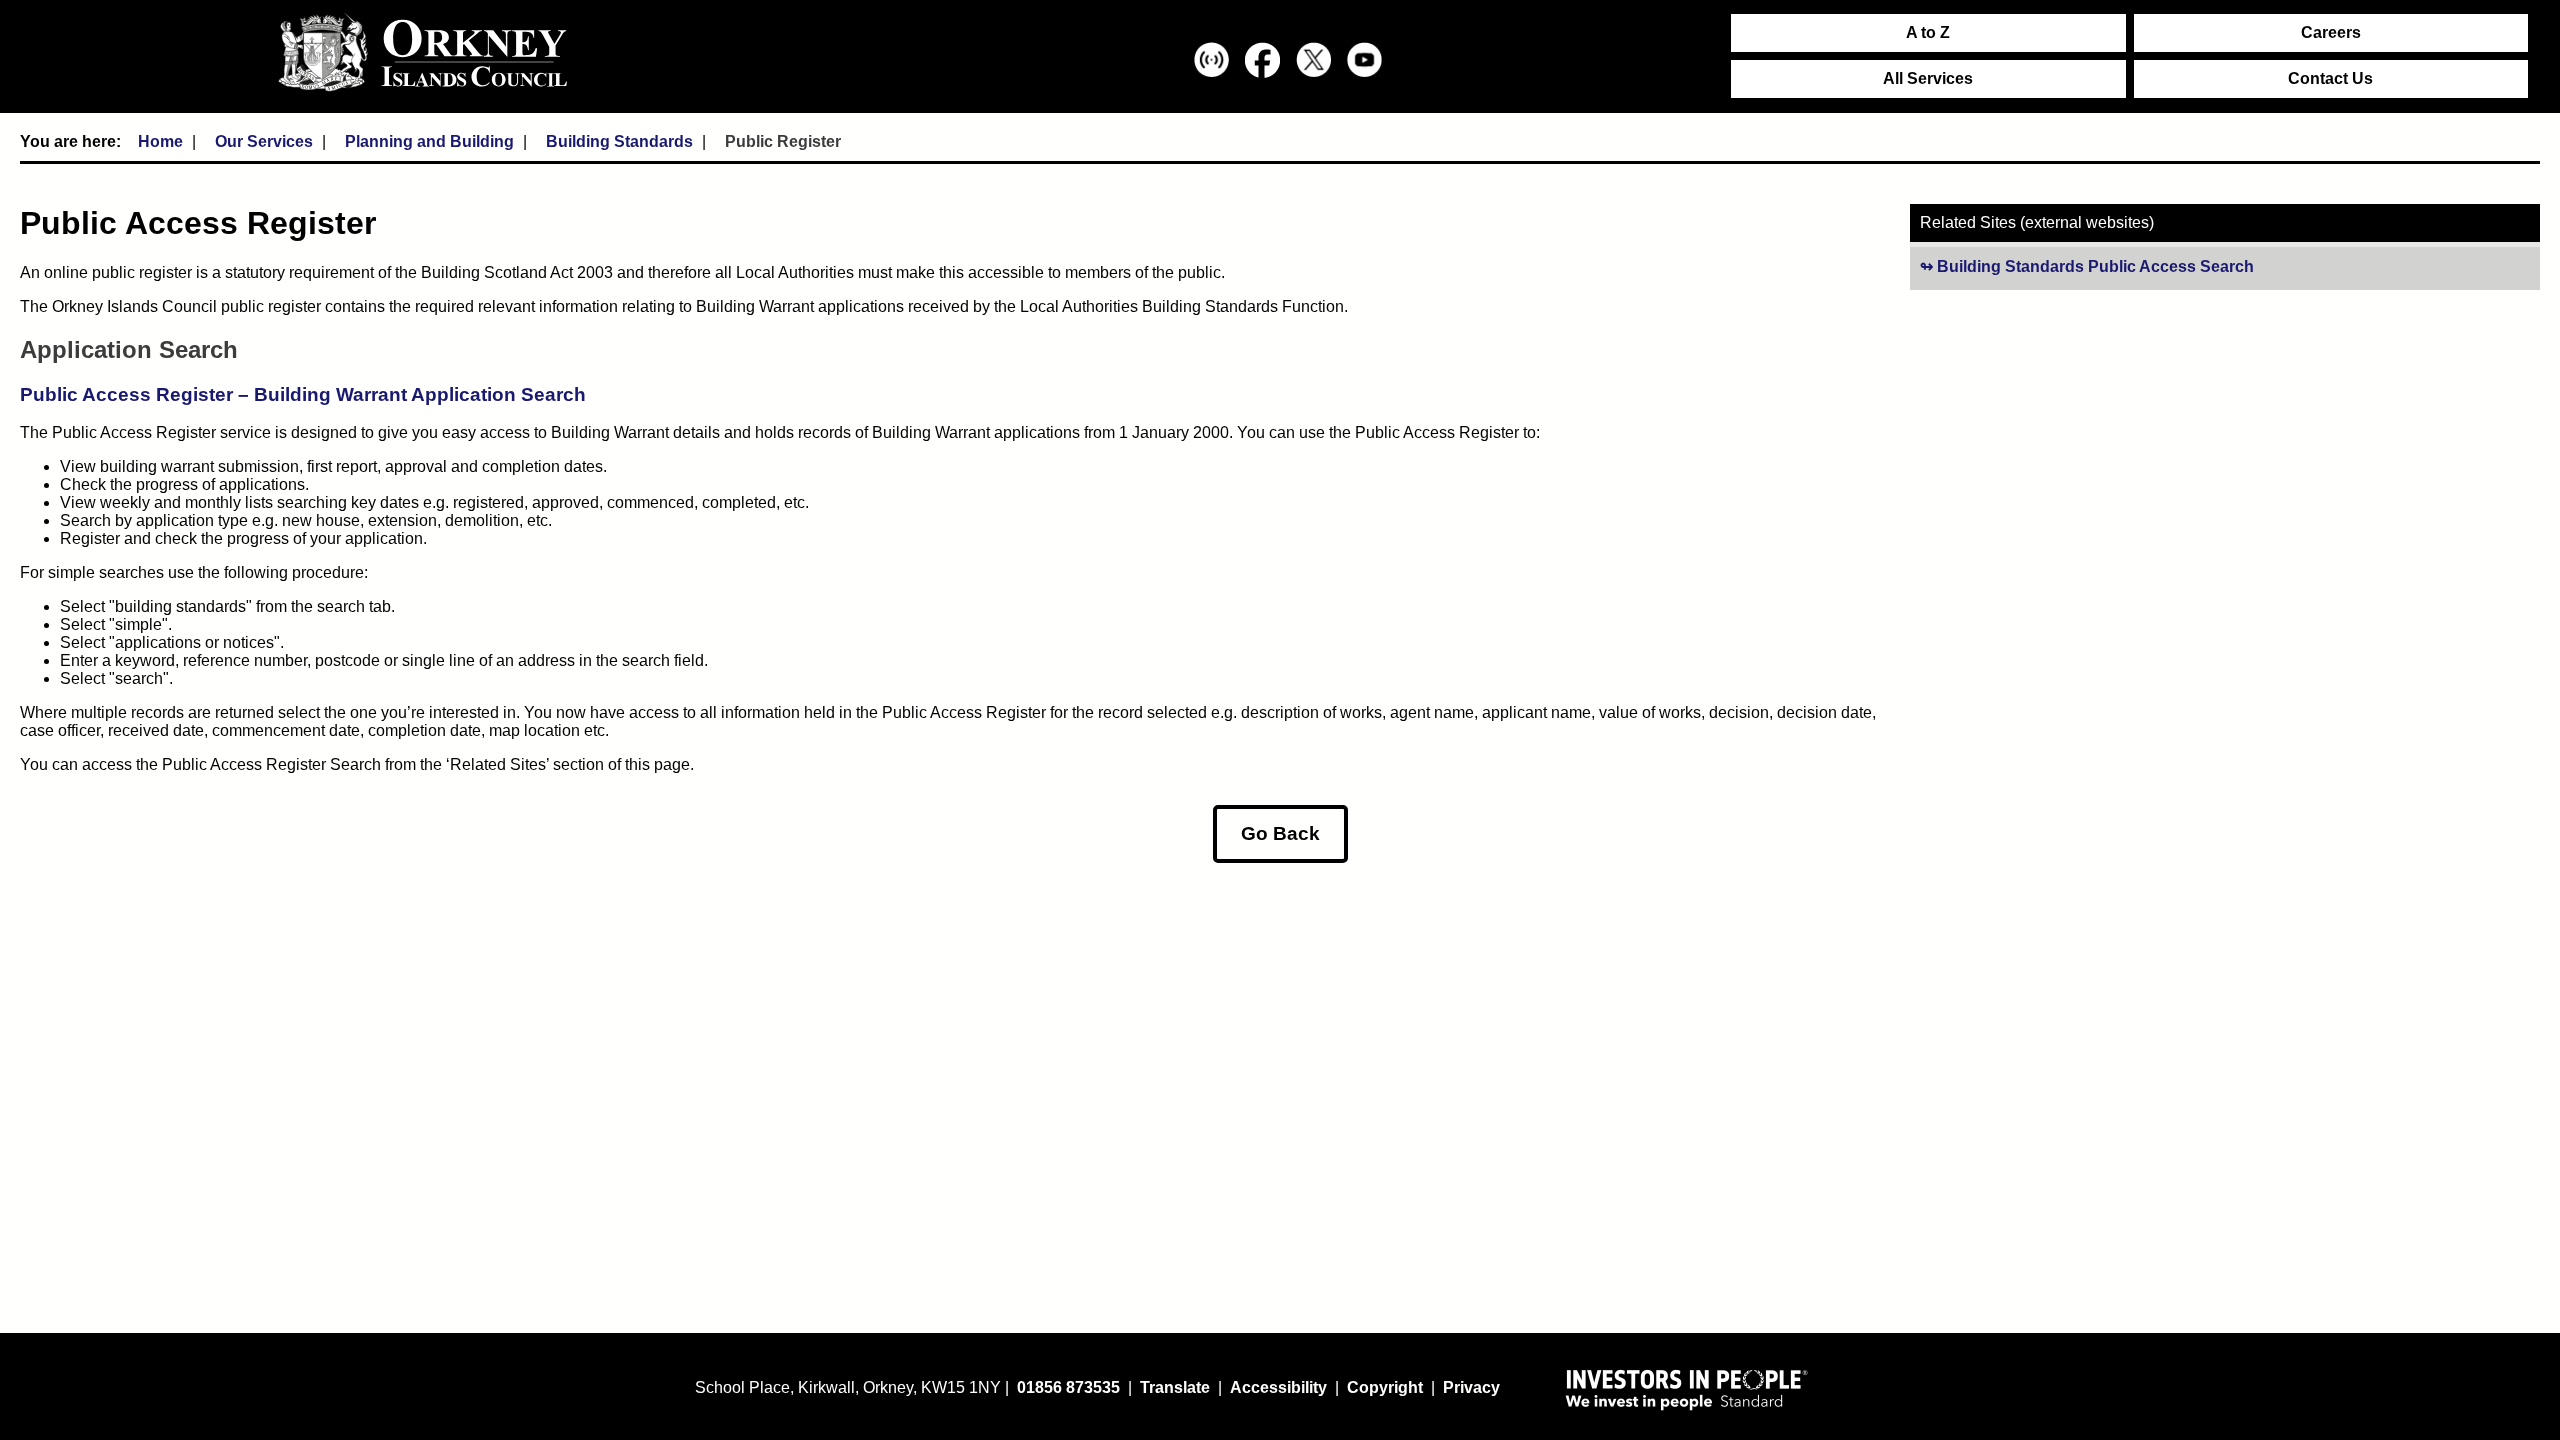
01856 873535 (1068, 1387)
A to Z (1928, 32)
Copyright (1385, 1387)
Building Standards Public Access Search (2155, 267)
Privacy (1471, 1387)
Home (160, 141)
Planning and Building (429, 141)
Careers (2331, 32)
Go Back (1280, 833)
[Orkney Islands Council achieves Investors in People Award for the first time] (1687, 1389)
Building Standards (619, 141)
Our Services (264, 141)
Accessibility (1278, 1387)
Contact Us (2330, 78)
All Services (1928, 78)
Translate (1175, 1387)
